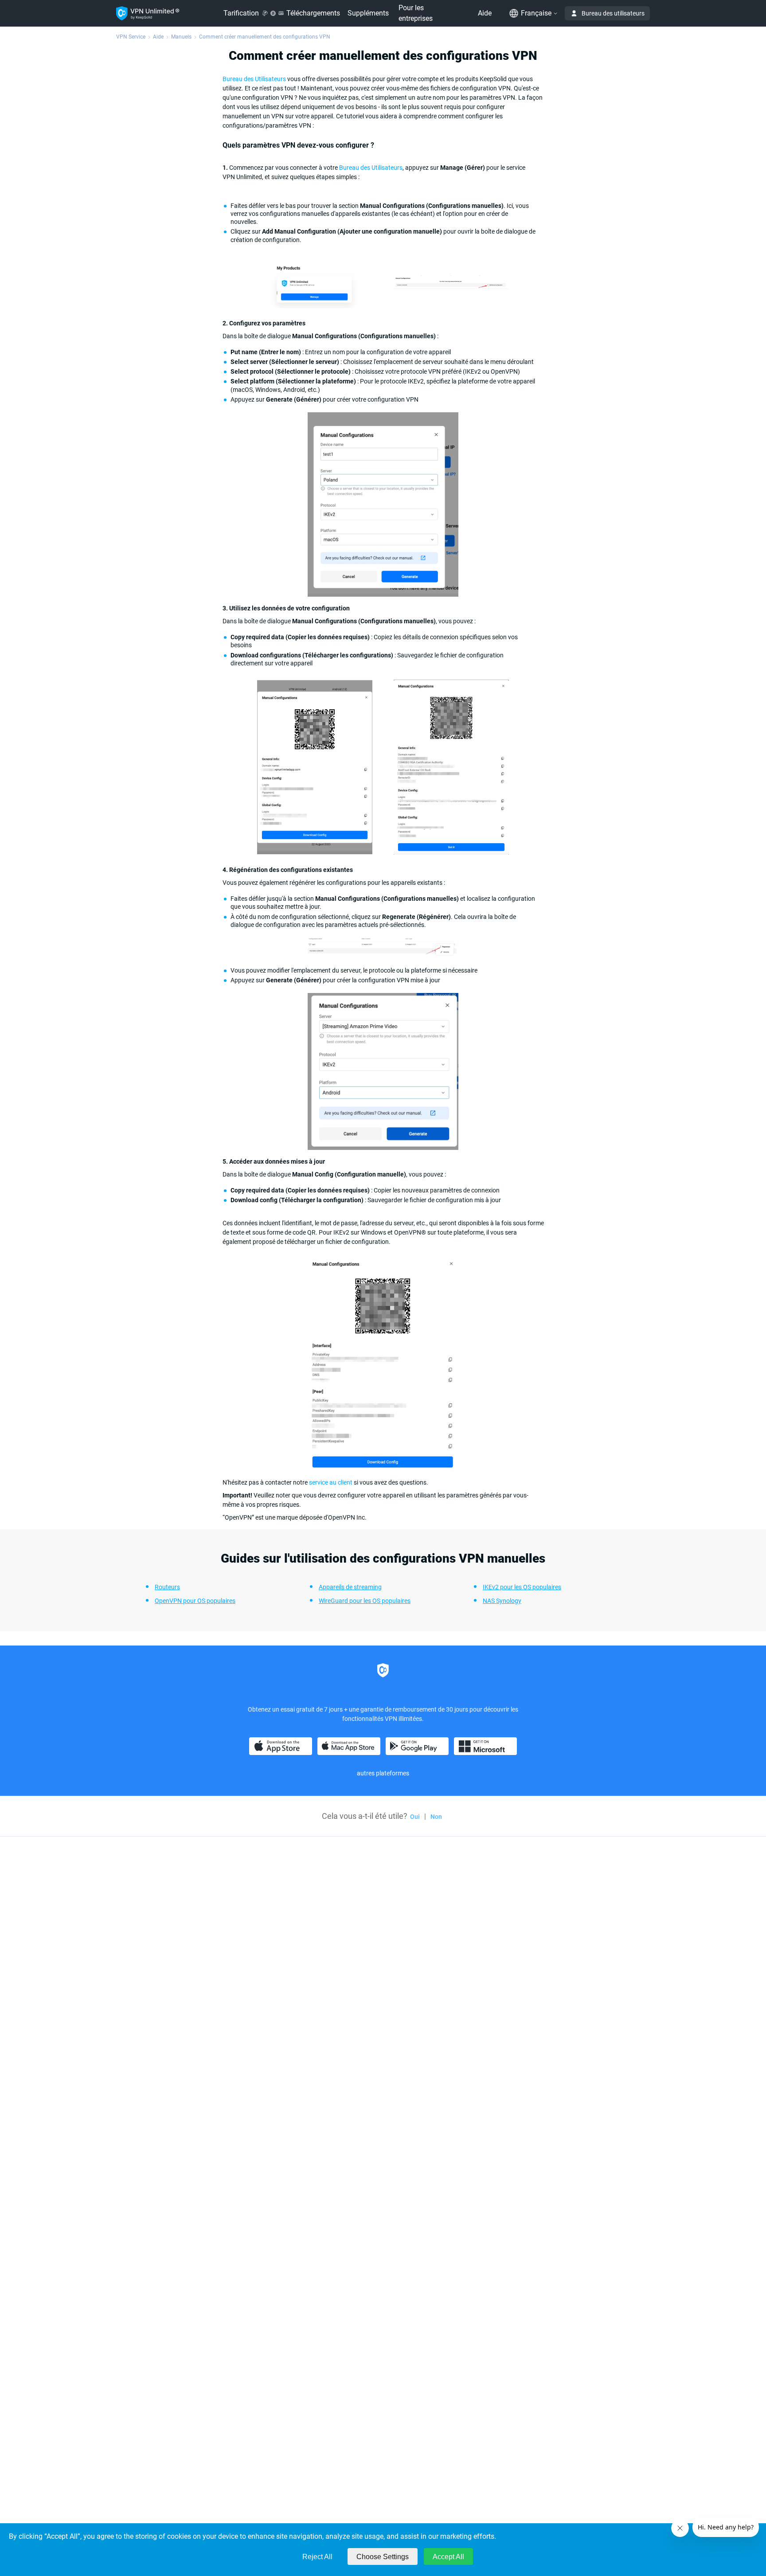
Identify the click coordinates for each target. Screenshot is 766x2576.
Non (436, 1817)
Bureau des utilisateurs (613, 13)
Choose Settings (383, 2557)
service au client (331, 1482)
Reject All (317, 2557)
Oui (415, 1817)
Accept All (448, 2557)
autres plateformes (383, 1773)
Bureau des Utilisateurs (254, 79)
